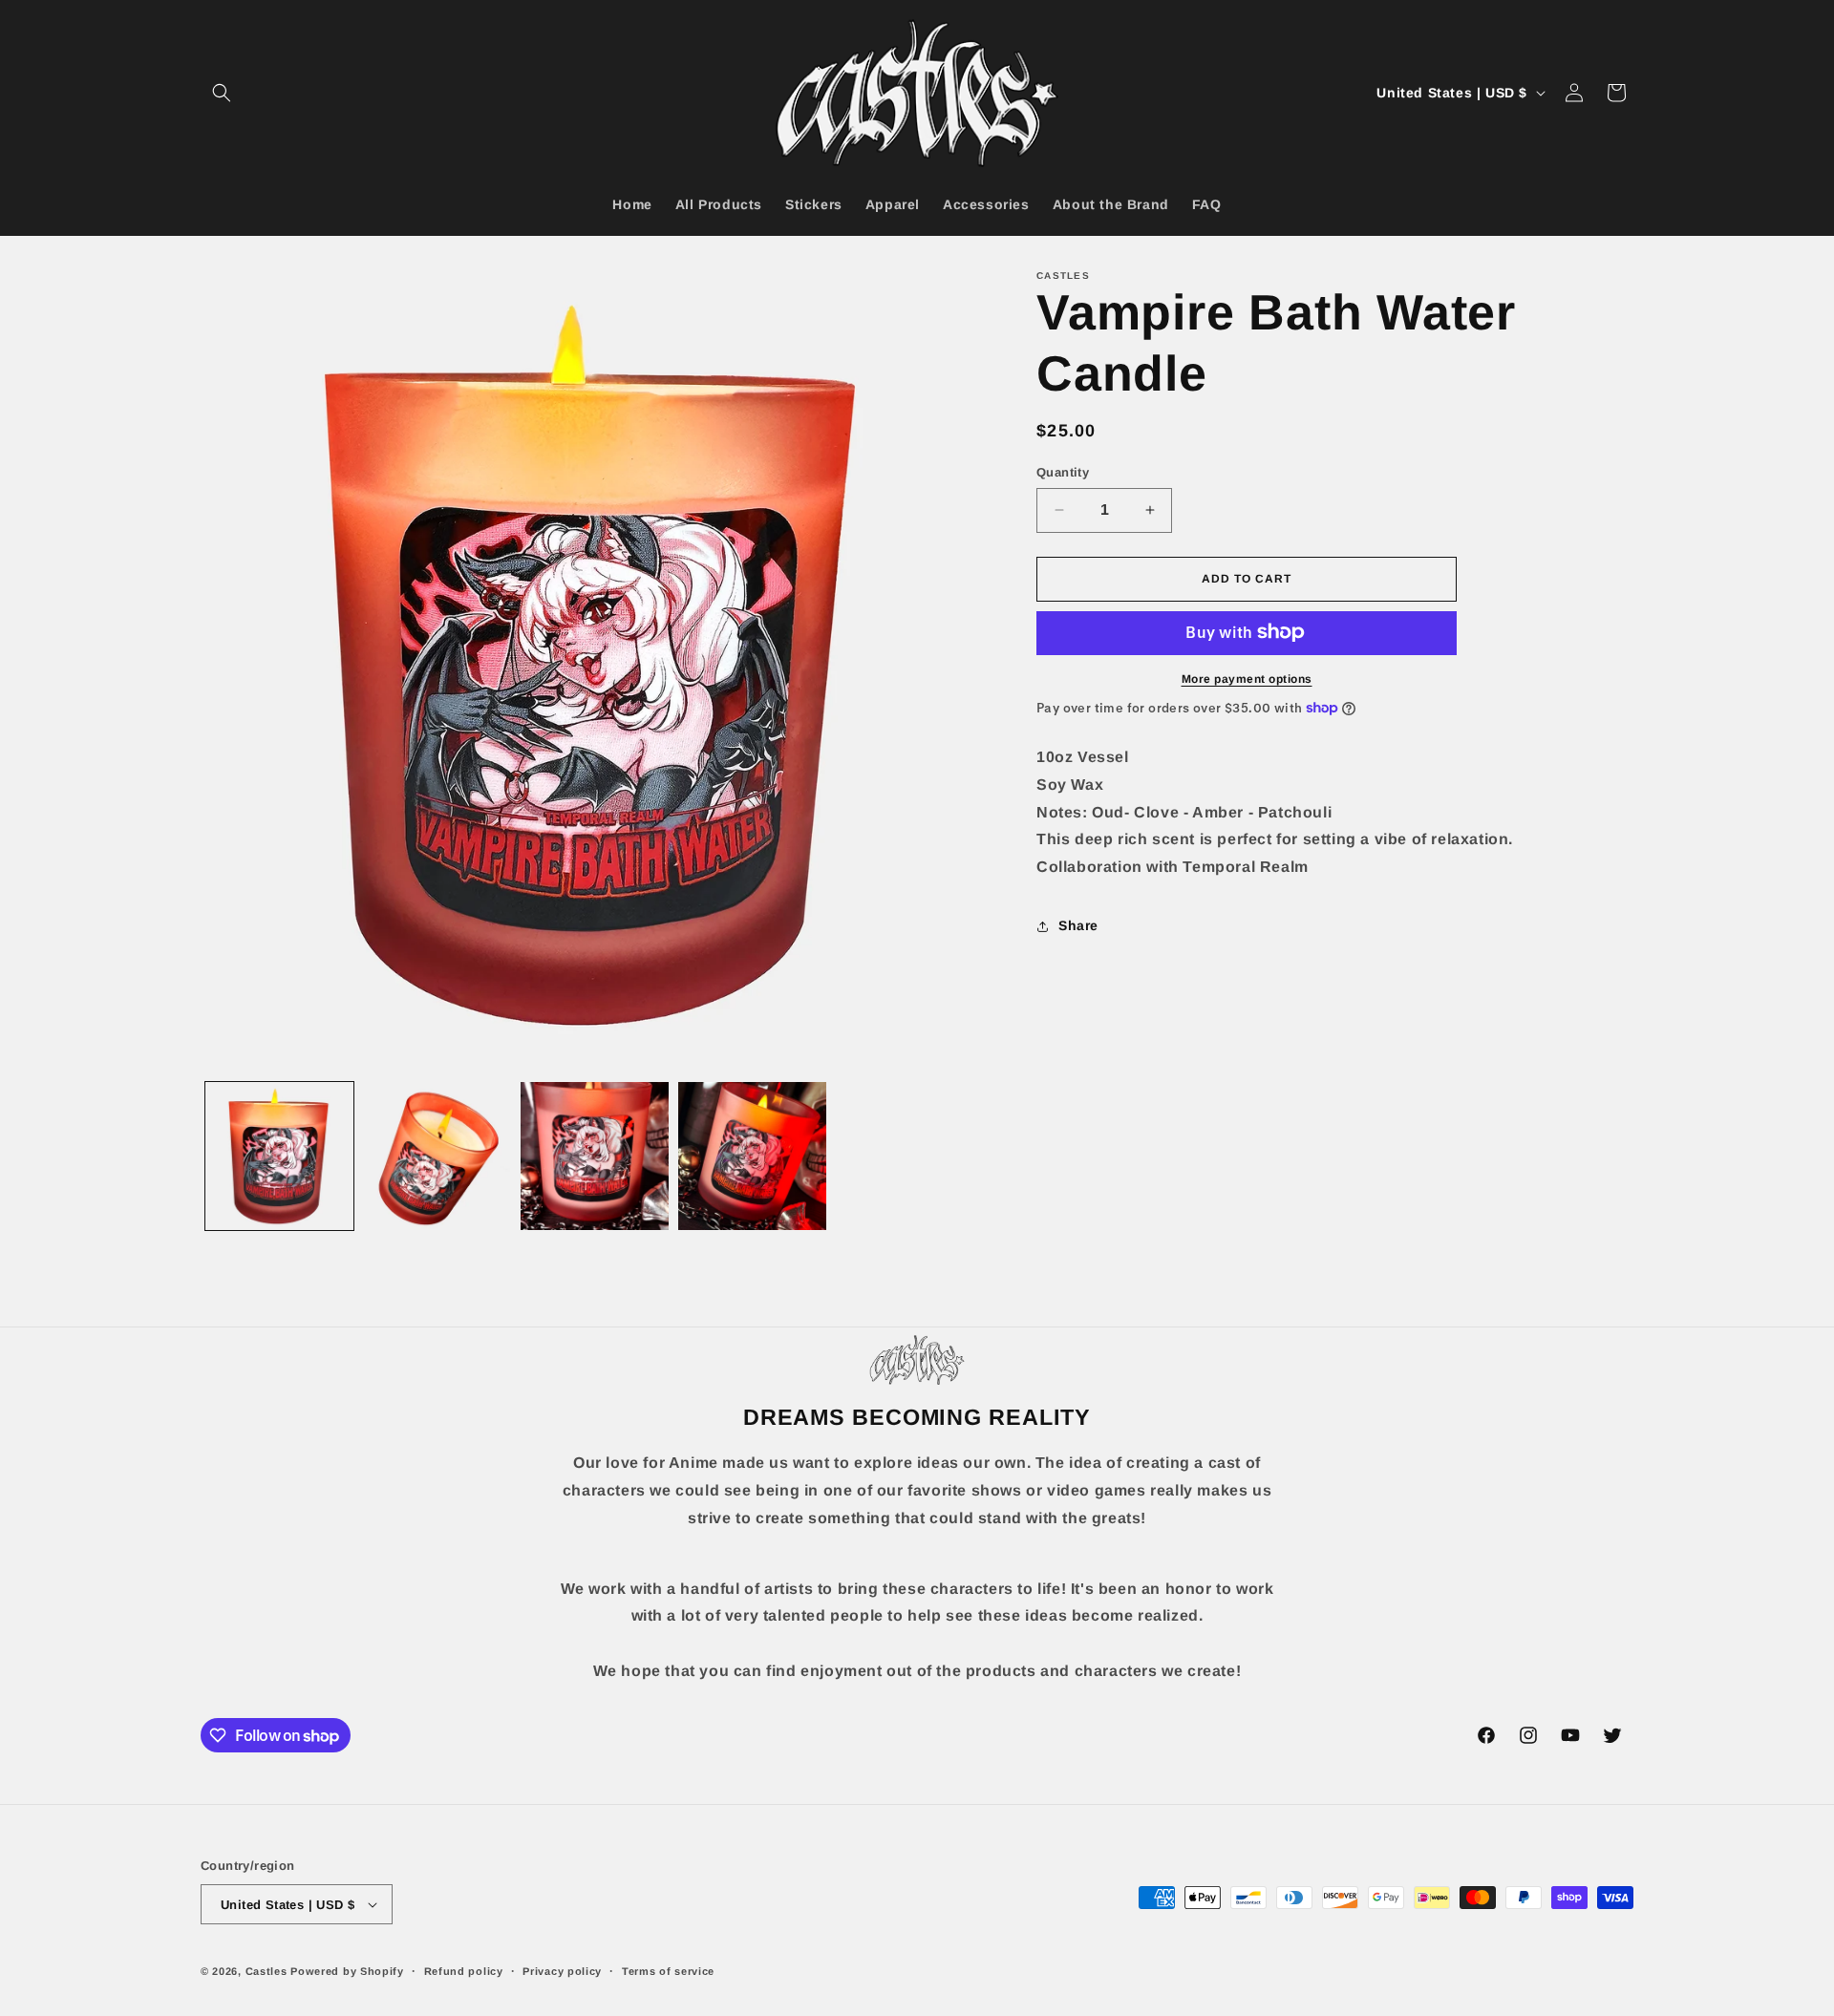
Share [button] (1078, 925)
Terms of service (668, 1971)
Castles (267, 1971)
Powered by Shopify (347, 1971)
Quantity (1063, 472)
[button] (222, 93)
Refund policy (464, 1971)
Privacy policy (562, 1971)
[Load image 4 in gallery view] (752, 1156)
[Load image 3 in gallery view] (595, 1156)
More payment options (1247, 678)
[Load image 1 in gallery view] (279, 1156)
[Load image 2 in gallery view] (437, 1156)
